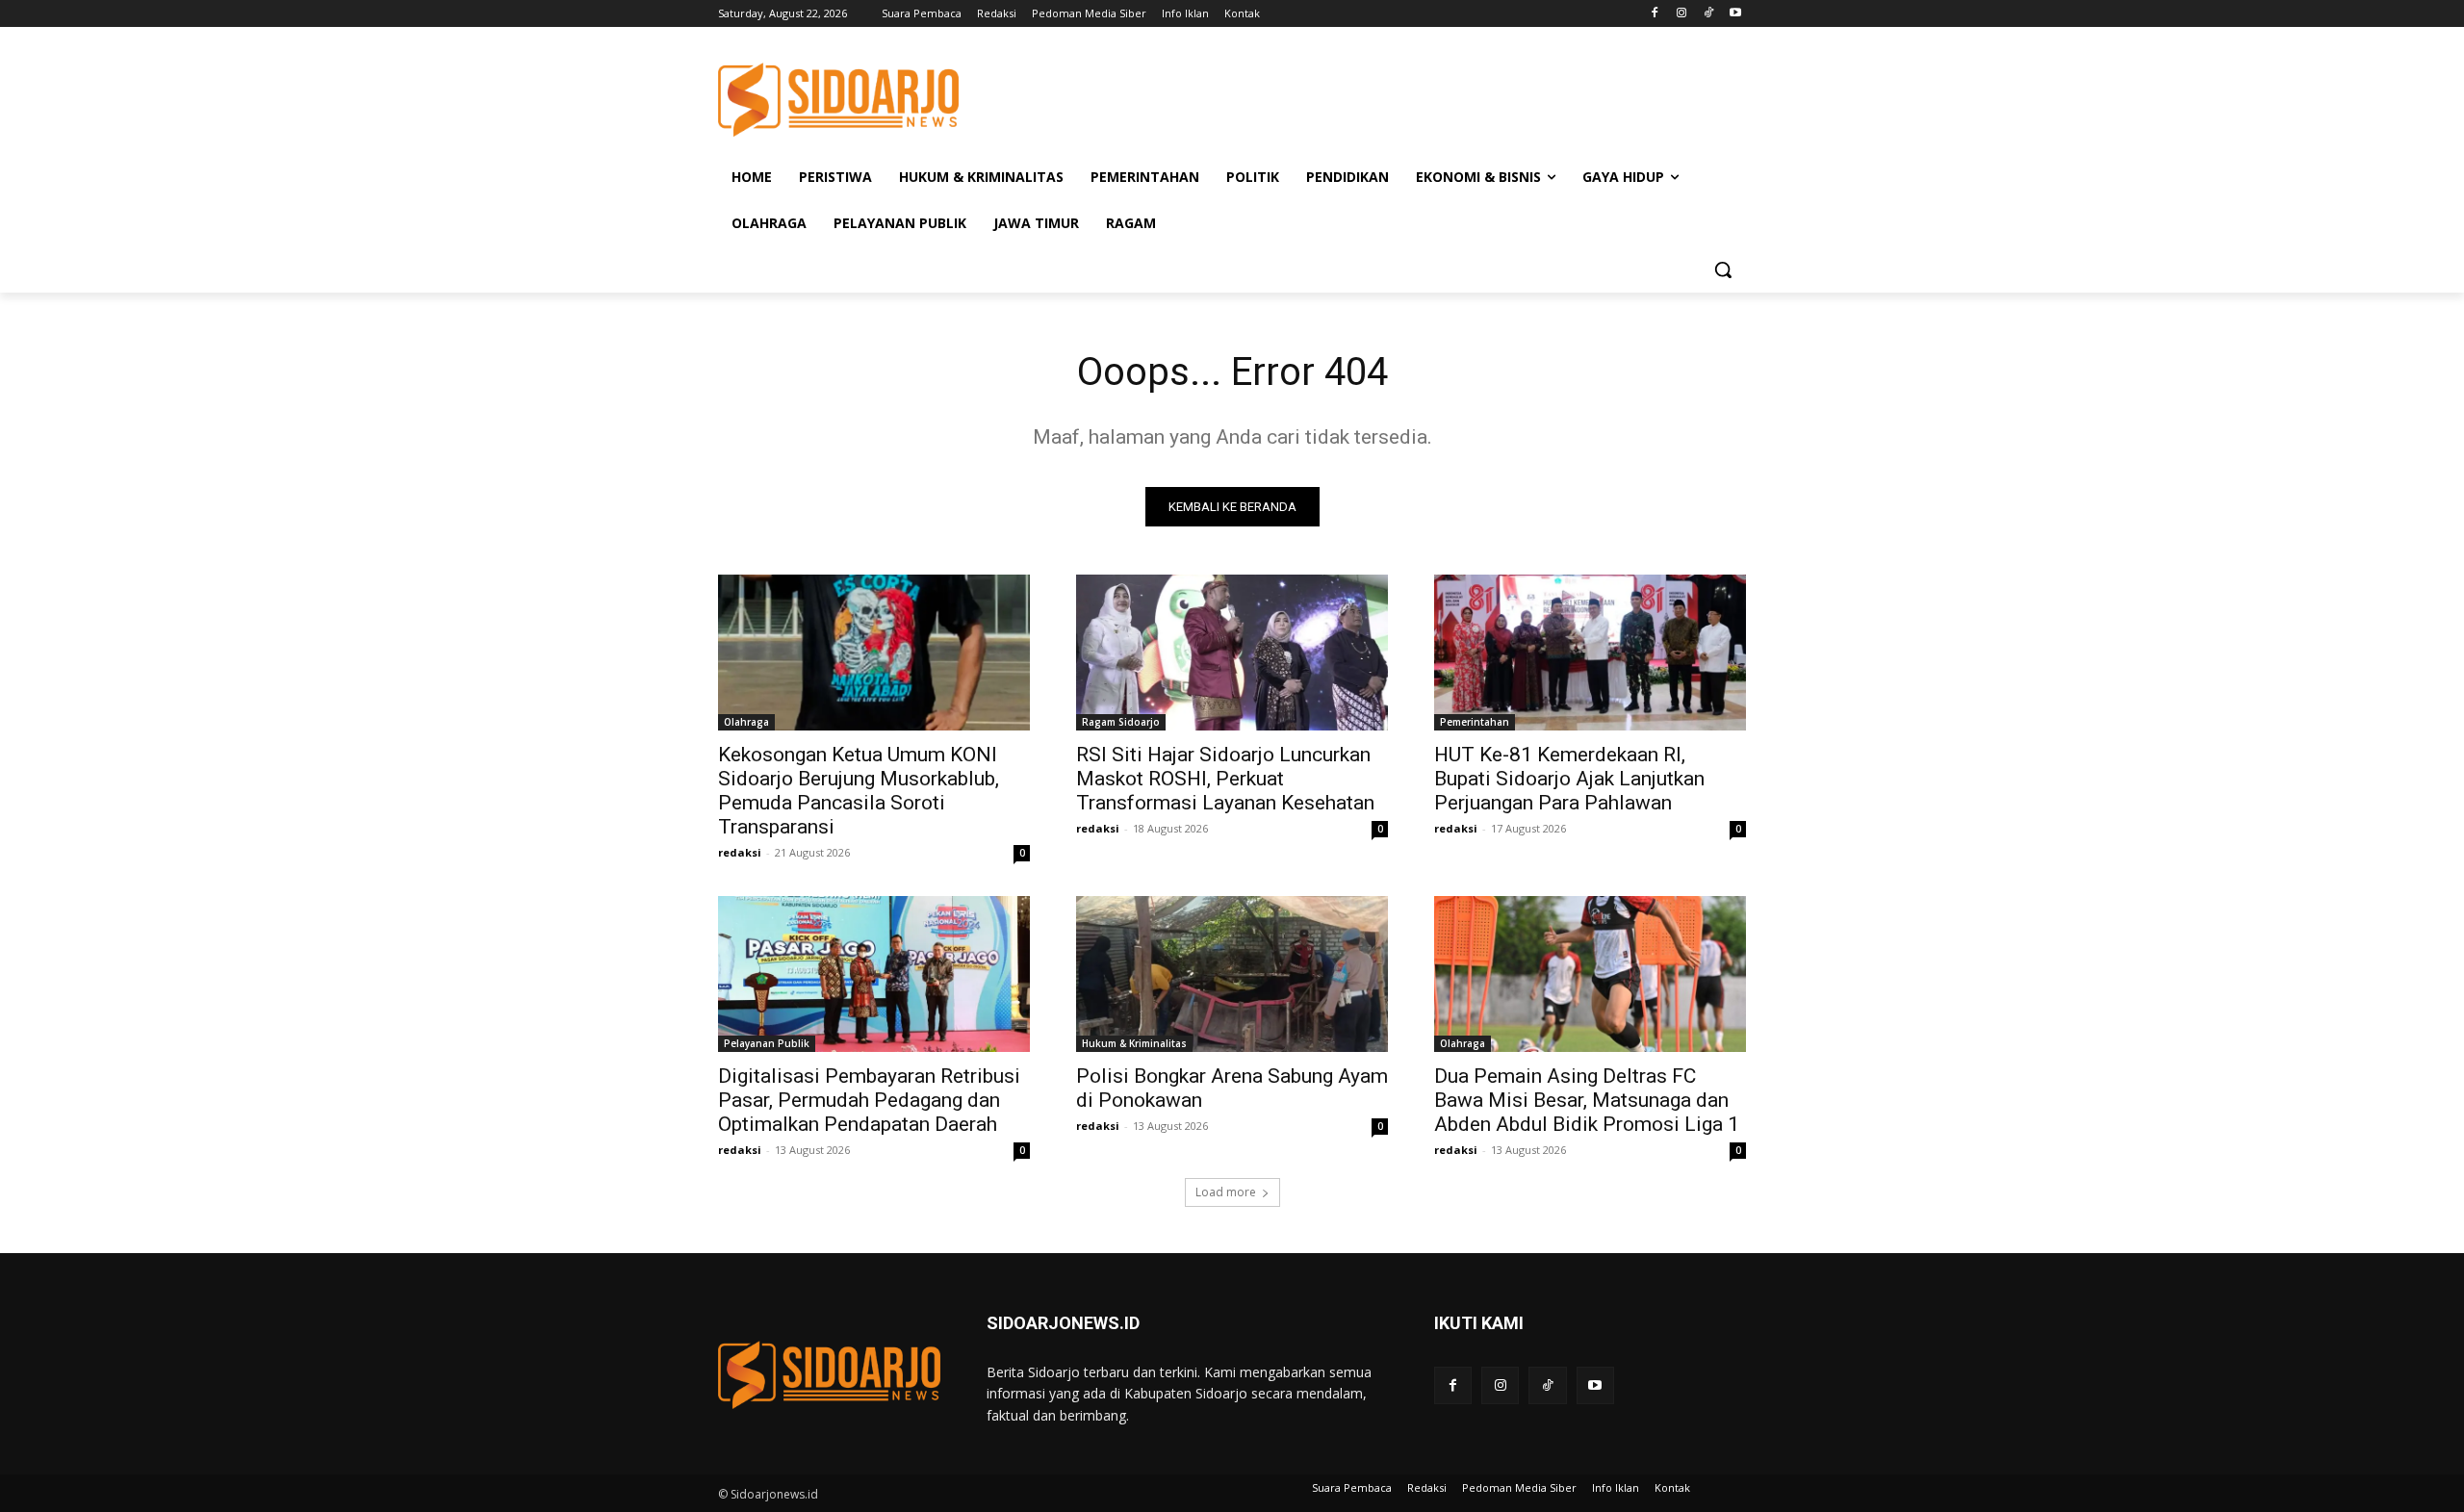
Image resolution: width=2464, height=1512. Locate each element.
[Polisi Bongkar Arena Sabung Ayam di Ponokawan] (1232, 974)
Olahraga (746, 722)
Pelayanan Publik (767, 1043)
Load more (1226, 1192)
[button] (1723, 269)
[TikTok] (1708, 14)
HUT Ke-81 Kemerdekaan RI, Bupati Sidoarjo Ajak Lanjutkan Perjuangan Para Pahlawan (1569, 779)
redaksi (740, 852)
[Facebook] (1655, 14)
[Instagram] (1682, 14)
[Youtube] (1735, 14)
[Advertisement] (1376, 97)
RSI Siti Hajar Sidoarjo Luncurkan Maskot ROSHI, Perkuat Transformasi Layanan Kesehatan (1225, 779)
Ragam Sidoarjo (1121, 722)
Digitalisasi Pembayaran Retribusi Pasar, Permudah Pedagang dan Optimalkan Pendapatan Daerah (869, 1100)
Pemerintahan (1475, 722)
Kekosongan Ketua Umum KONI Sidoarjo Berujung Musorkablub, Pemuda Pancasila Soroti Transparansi (859, 791)
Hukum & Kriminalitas (1134, 1043)
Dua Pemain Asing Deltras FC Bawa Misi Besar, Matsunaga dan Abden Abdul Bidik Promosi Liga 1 (1587, 1100)
